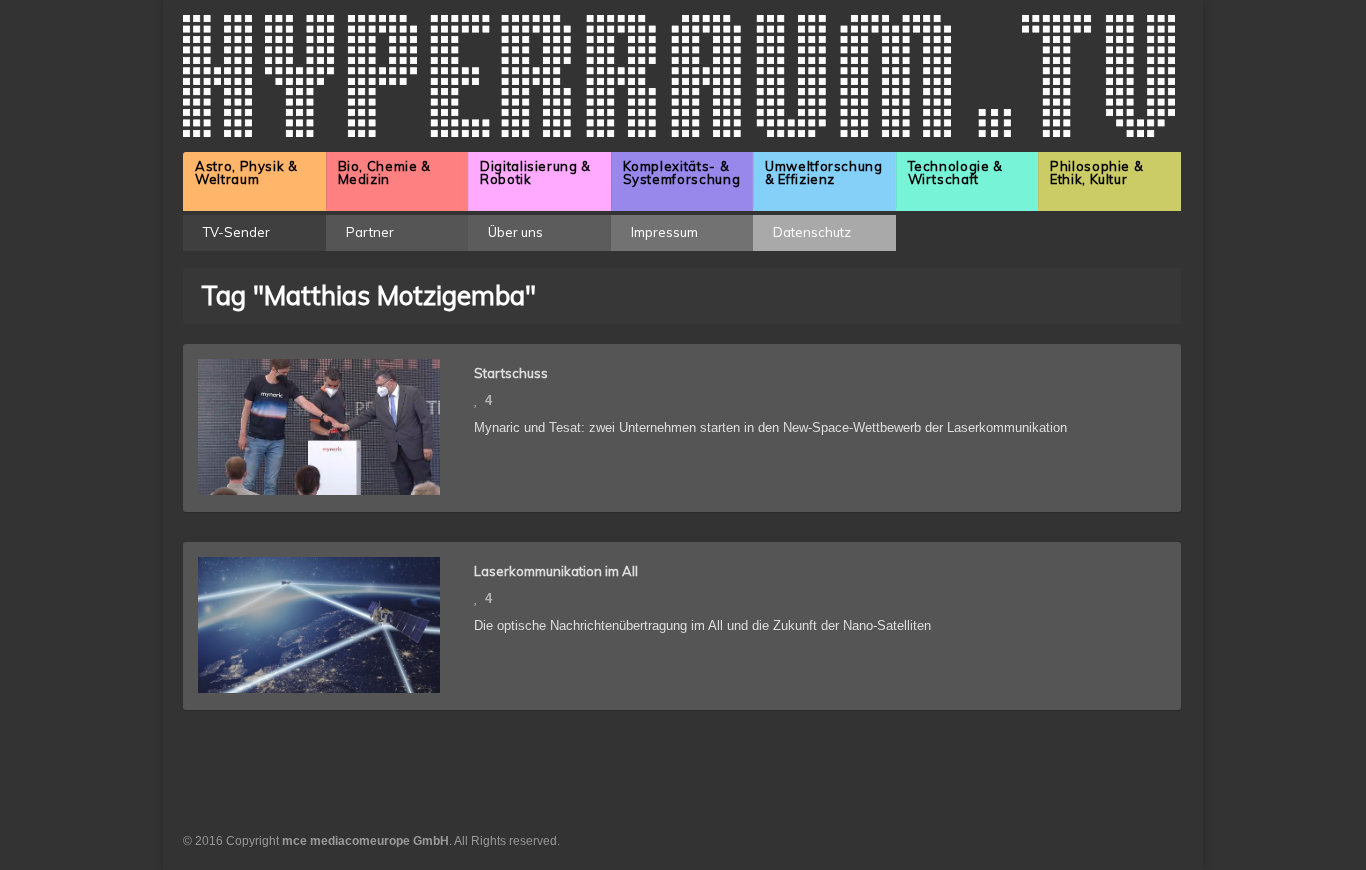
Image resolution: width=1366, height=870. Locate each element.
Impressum (664, 232)
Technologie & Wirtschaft (955, 172)
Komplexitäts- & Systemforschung (682, 172)
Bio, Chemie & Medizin (384, 172)
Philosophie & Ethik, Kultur (1096, 172)
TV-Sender (236, 232)
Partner (370, 232)
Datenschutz (812, 232)
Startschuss (511, 373)
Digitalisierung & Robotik (535, 172)
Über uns (515, 232)
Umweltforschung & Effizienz (824, 172)
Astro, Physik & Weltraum (246, 172)
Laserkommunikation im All (556, 571)
